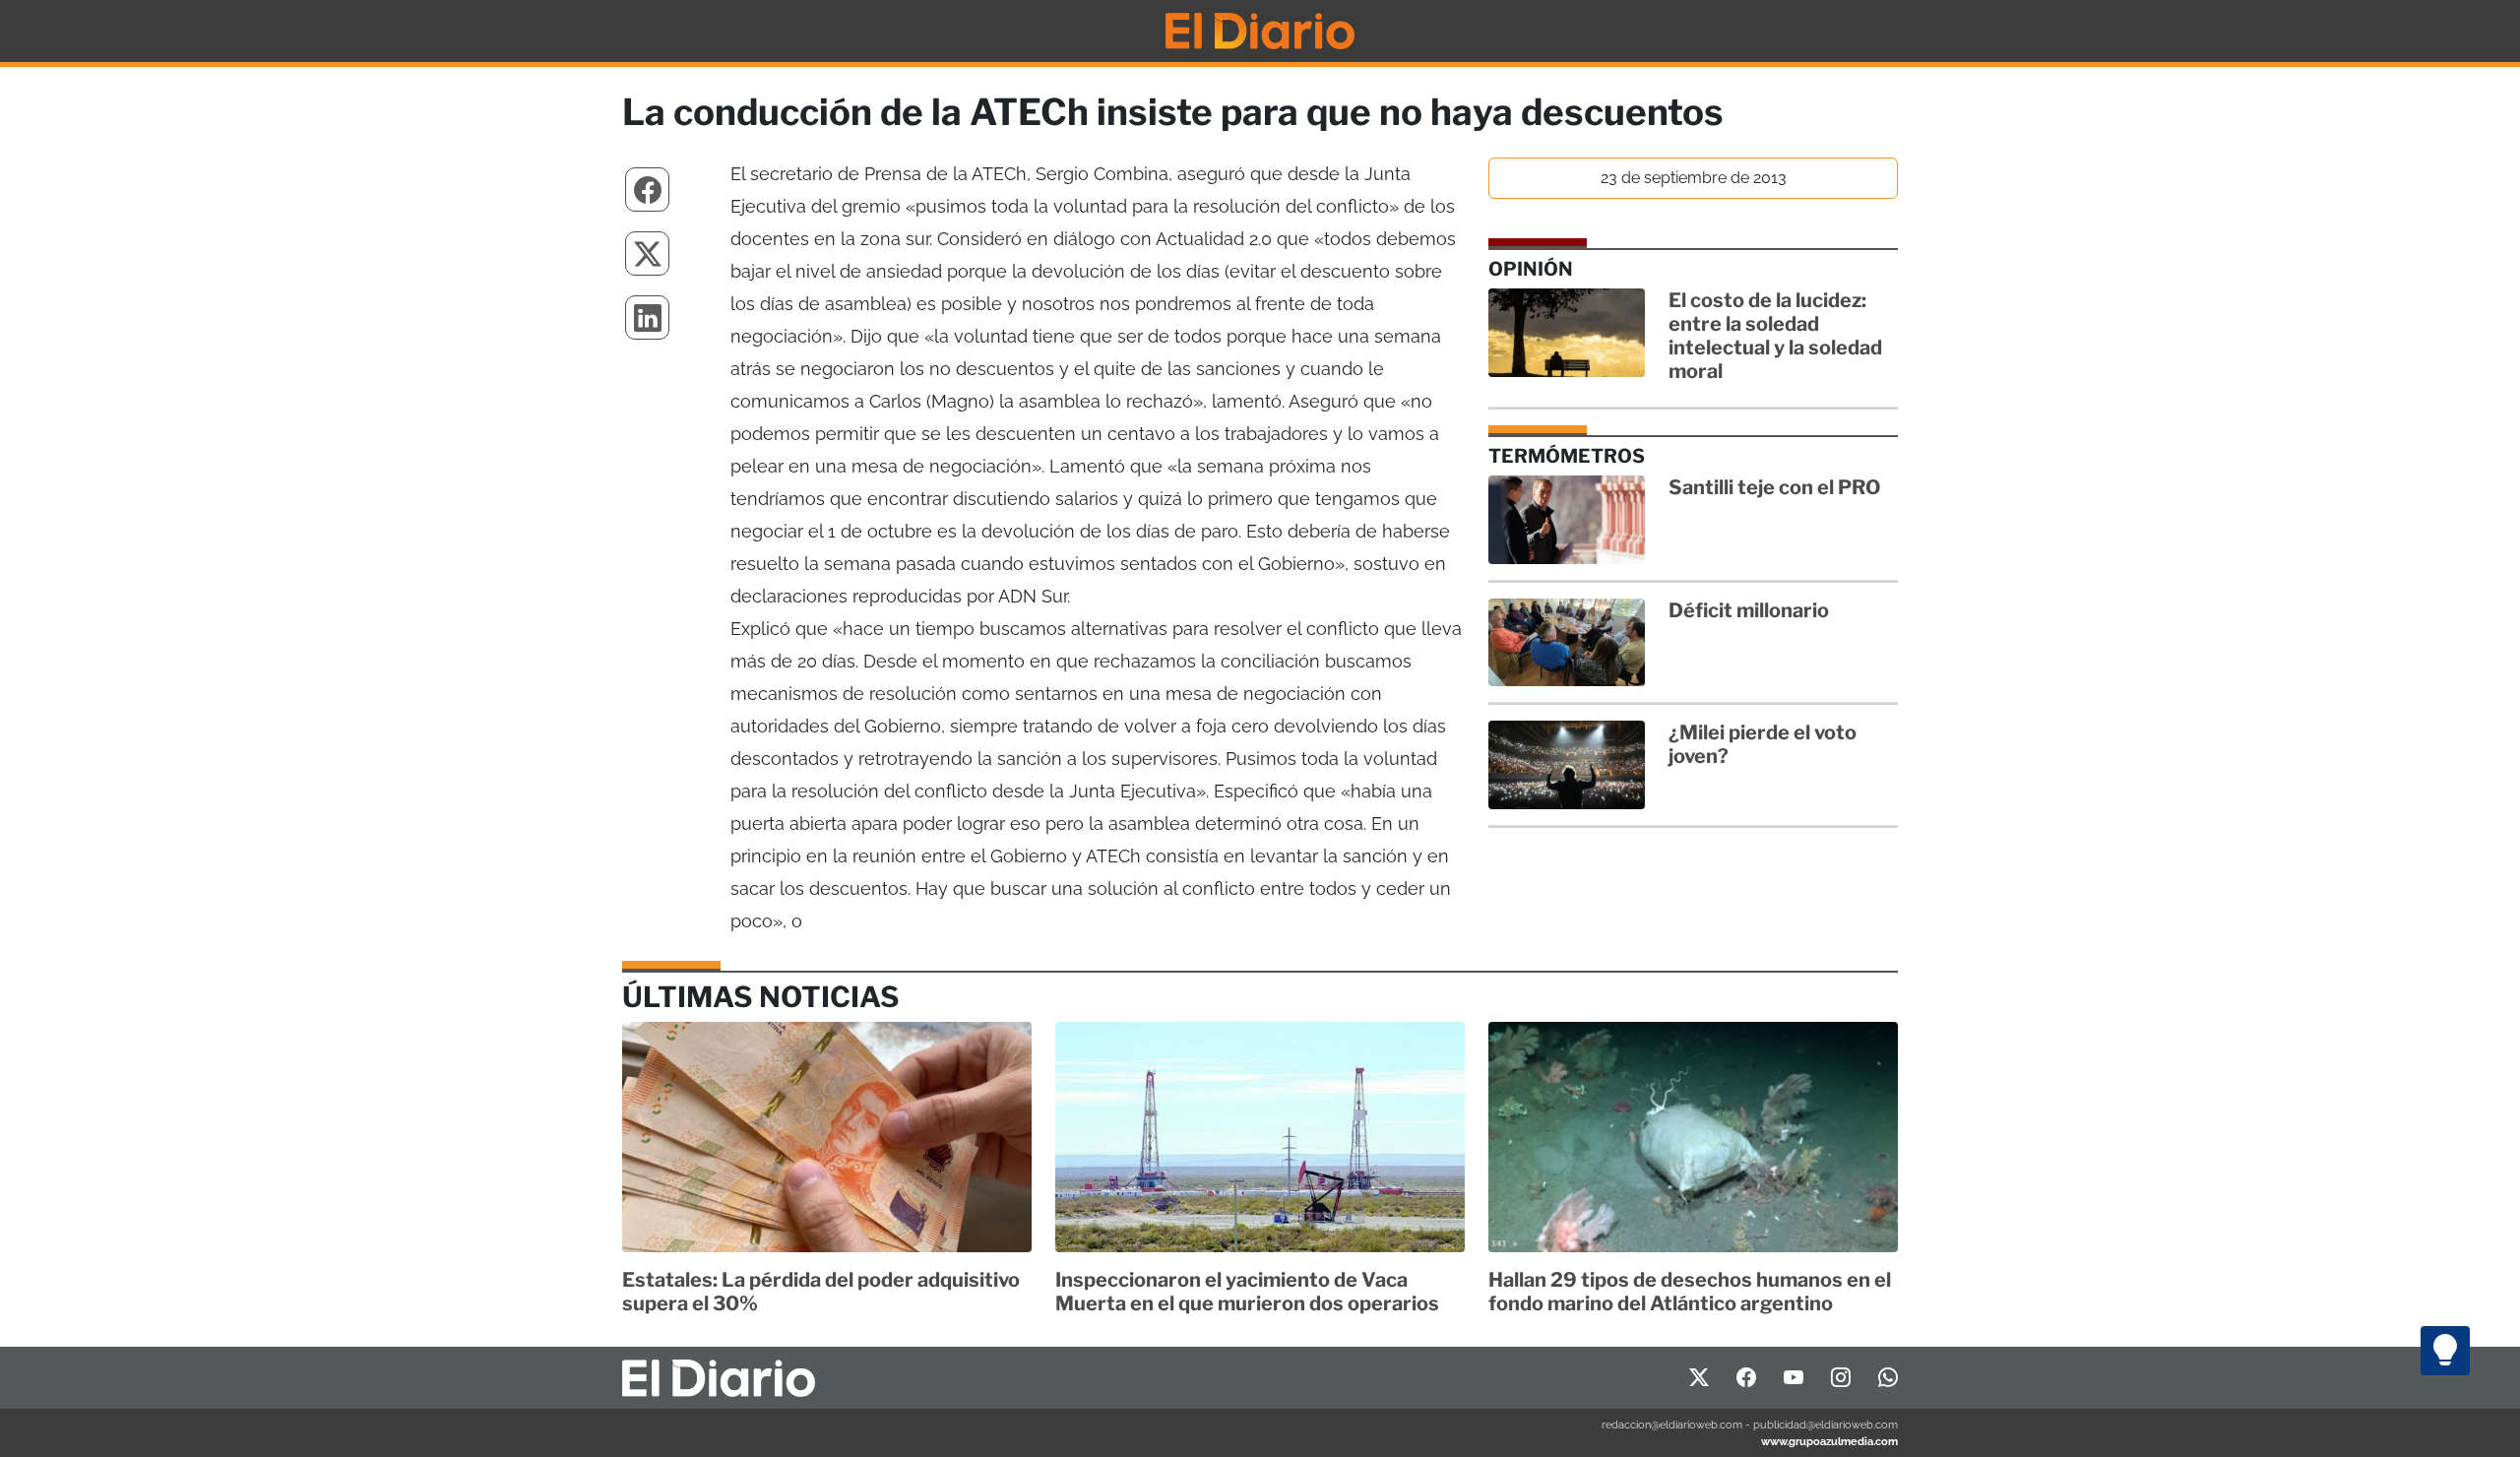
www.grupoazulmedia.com (1829, 1441)
